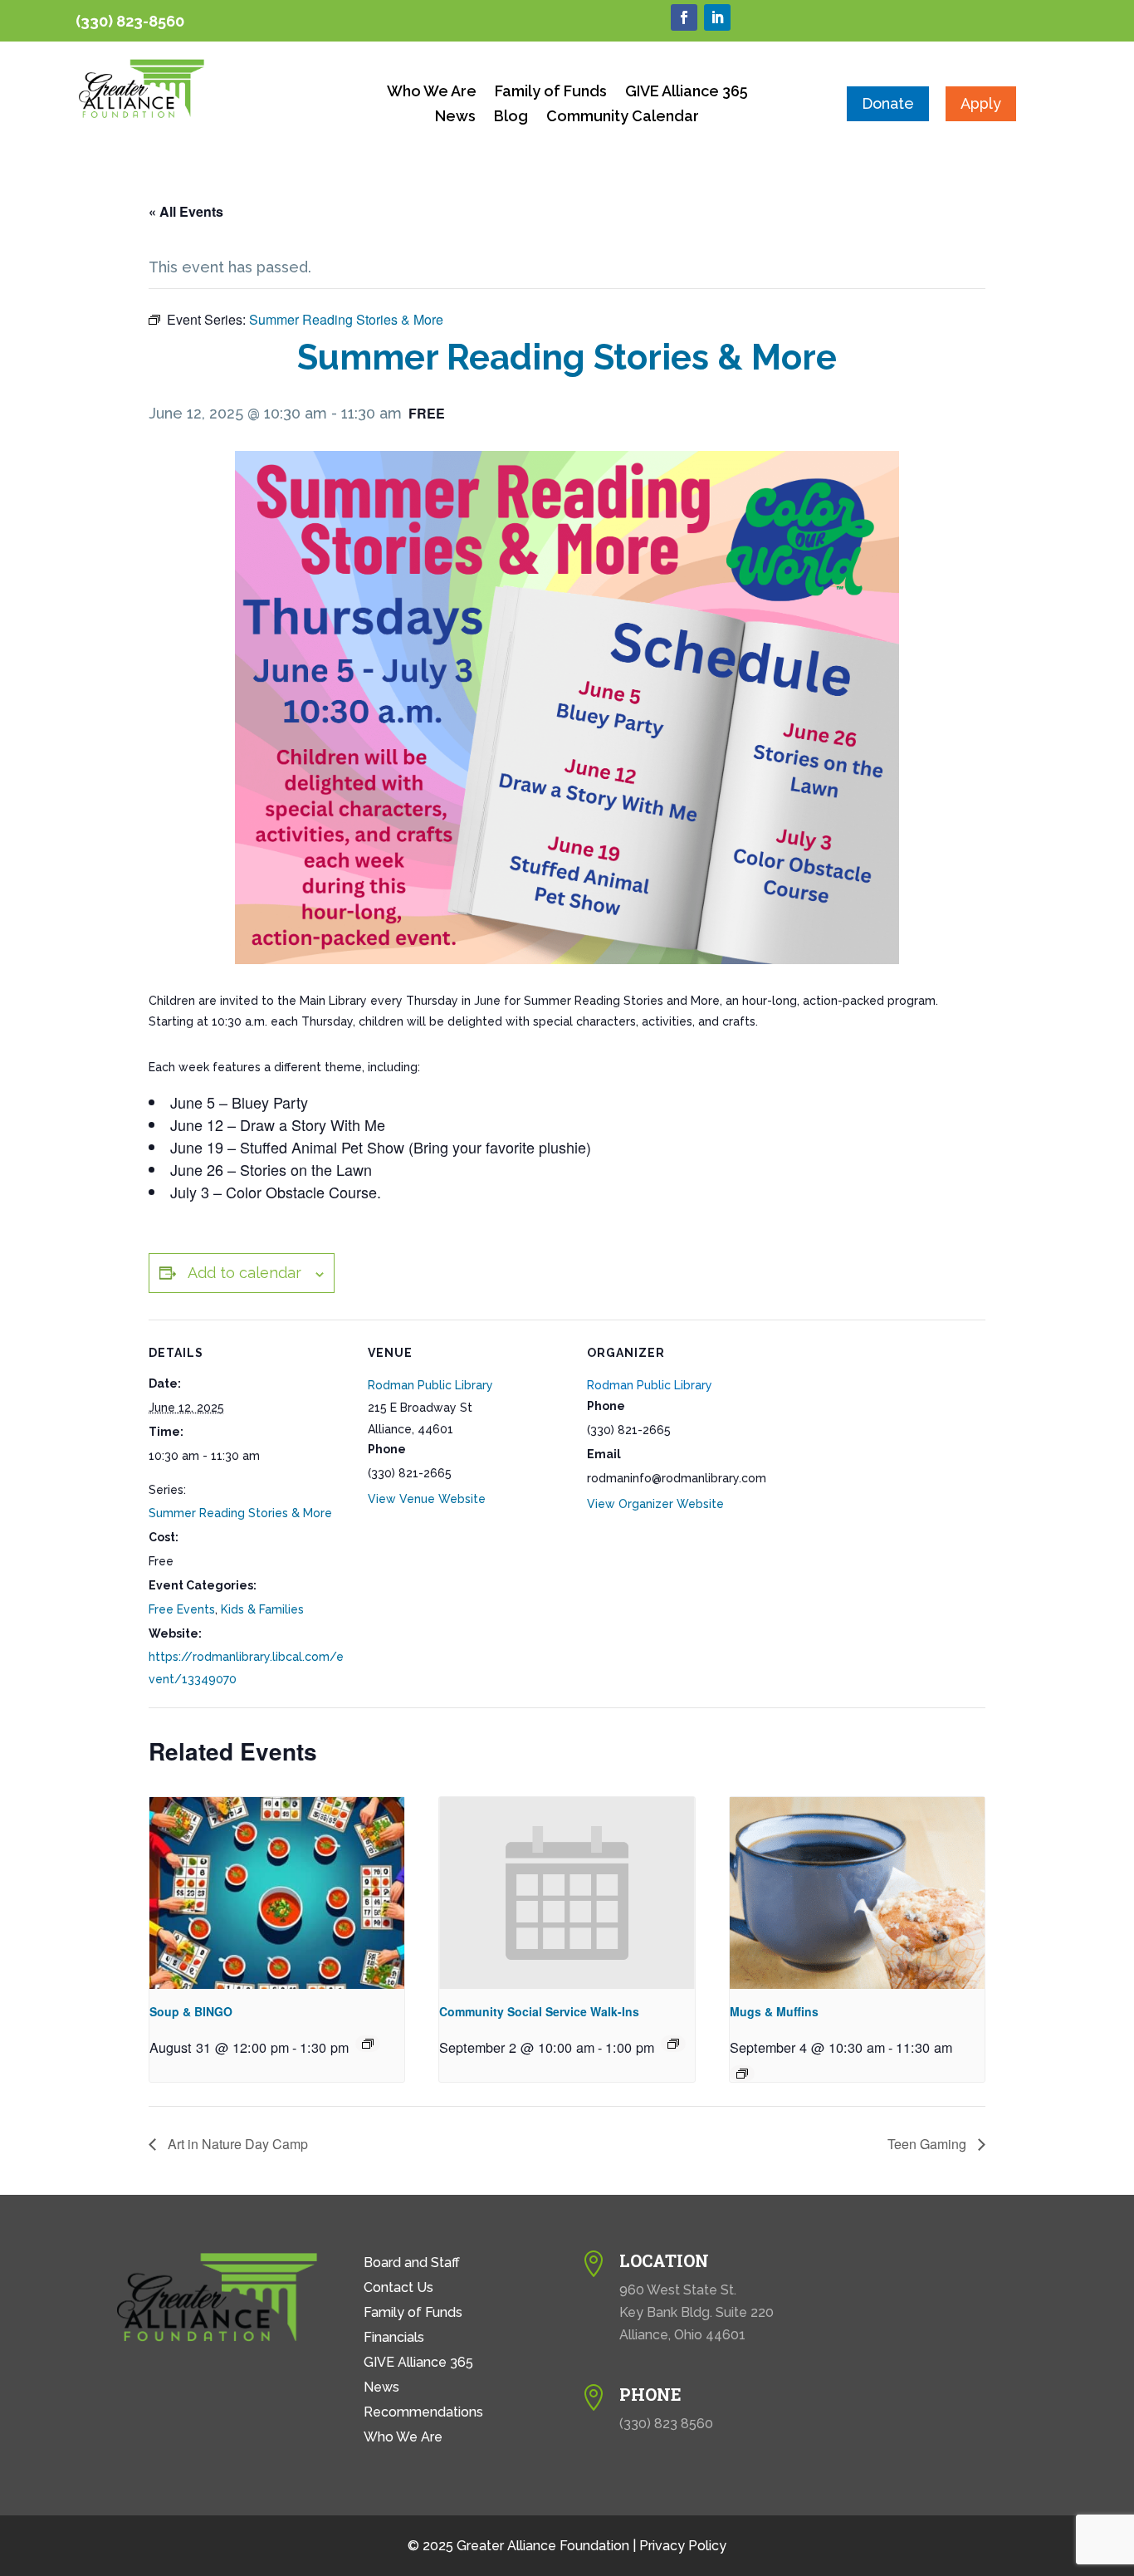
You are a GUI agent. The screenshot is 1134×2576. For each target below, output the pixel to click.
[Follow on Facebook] (684, 17)
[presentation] (277, 1893)
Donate (888, 103)
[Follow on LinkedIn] (717, 17)
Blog (511, 118)
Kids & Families (262, 1609)
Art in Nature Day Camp (236, 2144)
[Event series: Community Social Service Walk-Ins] (673, 2044)
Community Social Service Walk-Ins (539, 2011)
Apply (981, 103)
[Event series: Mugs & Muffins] (742, 2074)
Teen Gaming (929, 2144)
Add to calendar (244, 1273)
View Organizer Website (655, 1504)
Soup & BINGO (191, 2011)
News (455, 118)
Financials (394, 2338)
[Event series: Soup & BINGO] (368, 2044)
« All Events (186, 211)
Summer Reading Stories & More (240, 1513)
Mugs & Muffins (774, 2011)
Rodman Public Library (430, 1385)
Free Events (182, 1609)
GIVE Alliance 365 (687, 93)
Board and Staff (412, 2264)
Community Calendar (623, 118)
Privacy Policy (683, 2546)
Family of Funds (551, 93)
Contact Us (398, 2289)
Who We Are (432, 93)
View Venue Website (427, 1499)
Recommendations (423, 2413)
